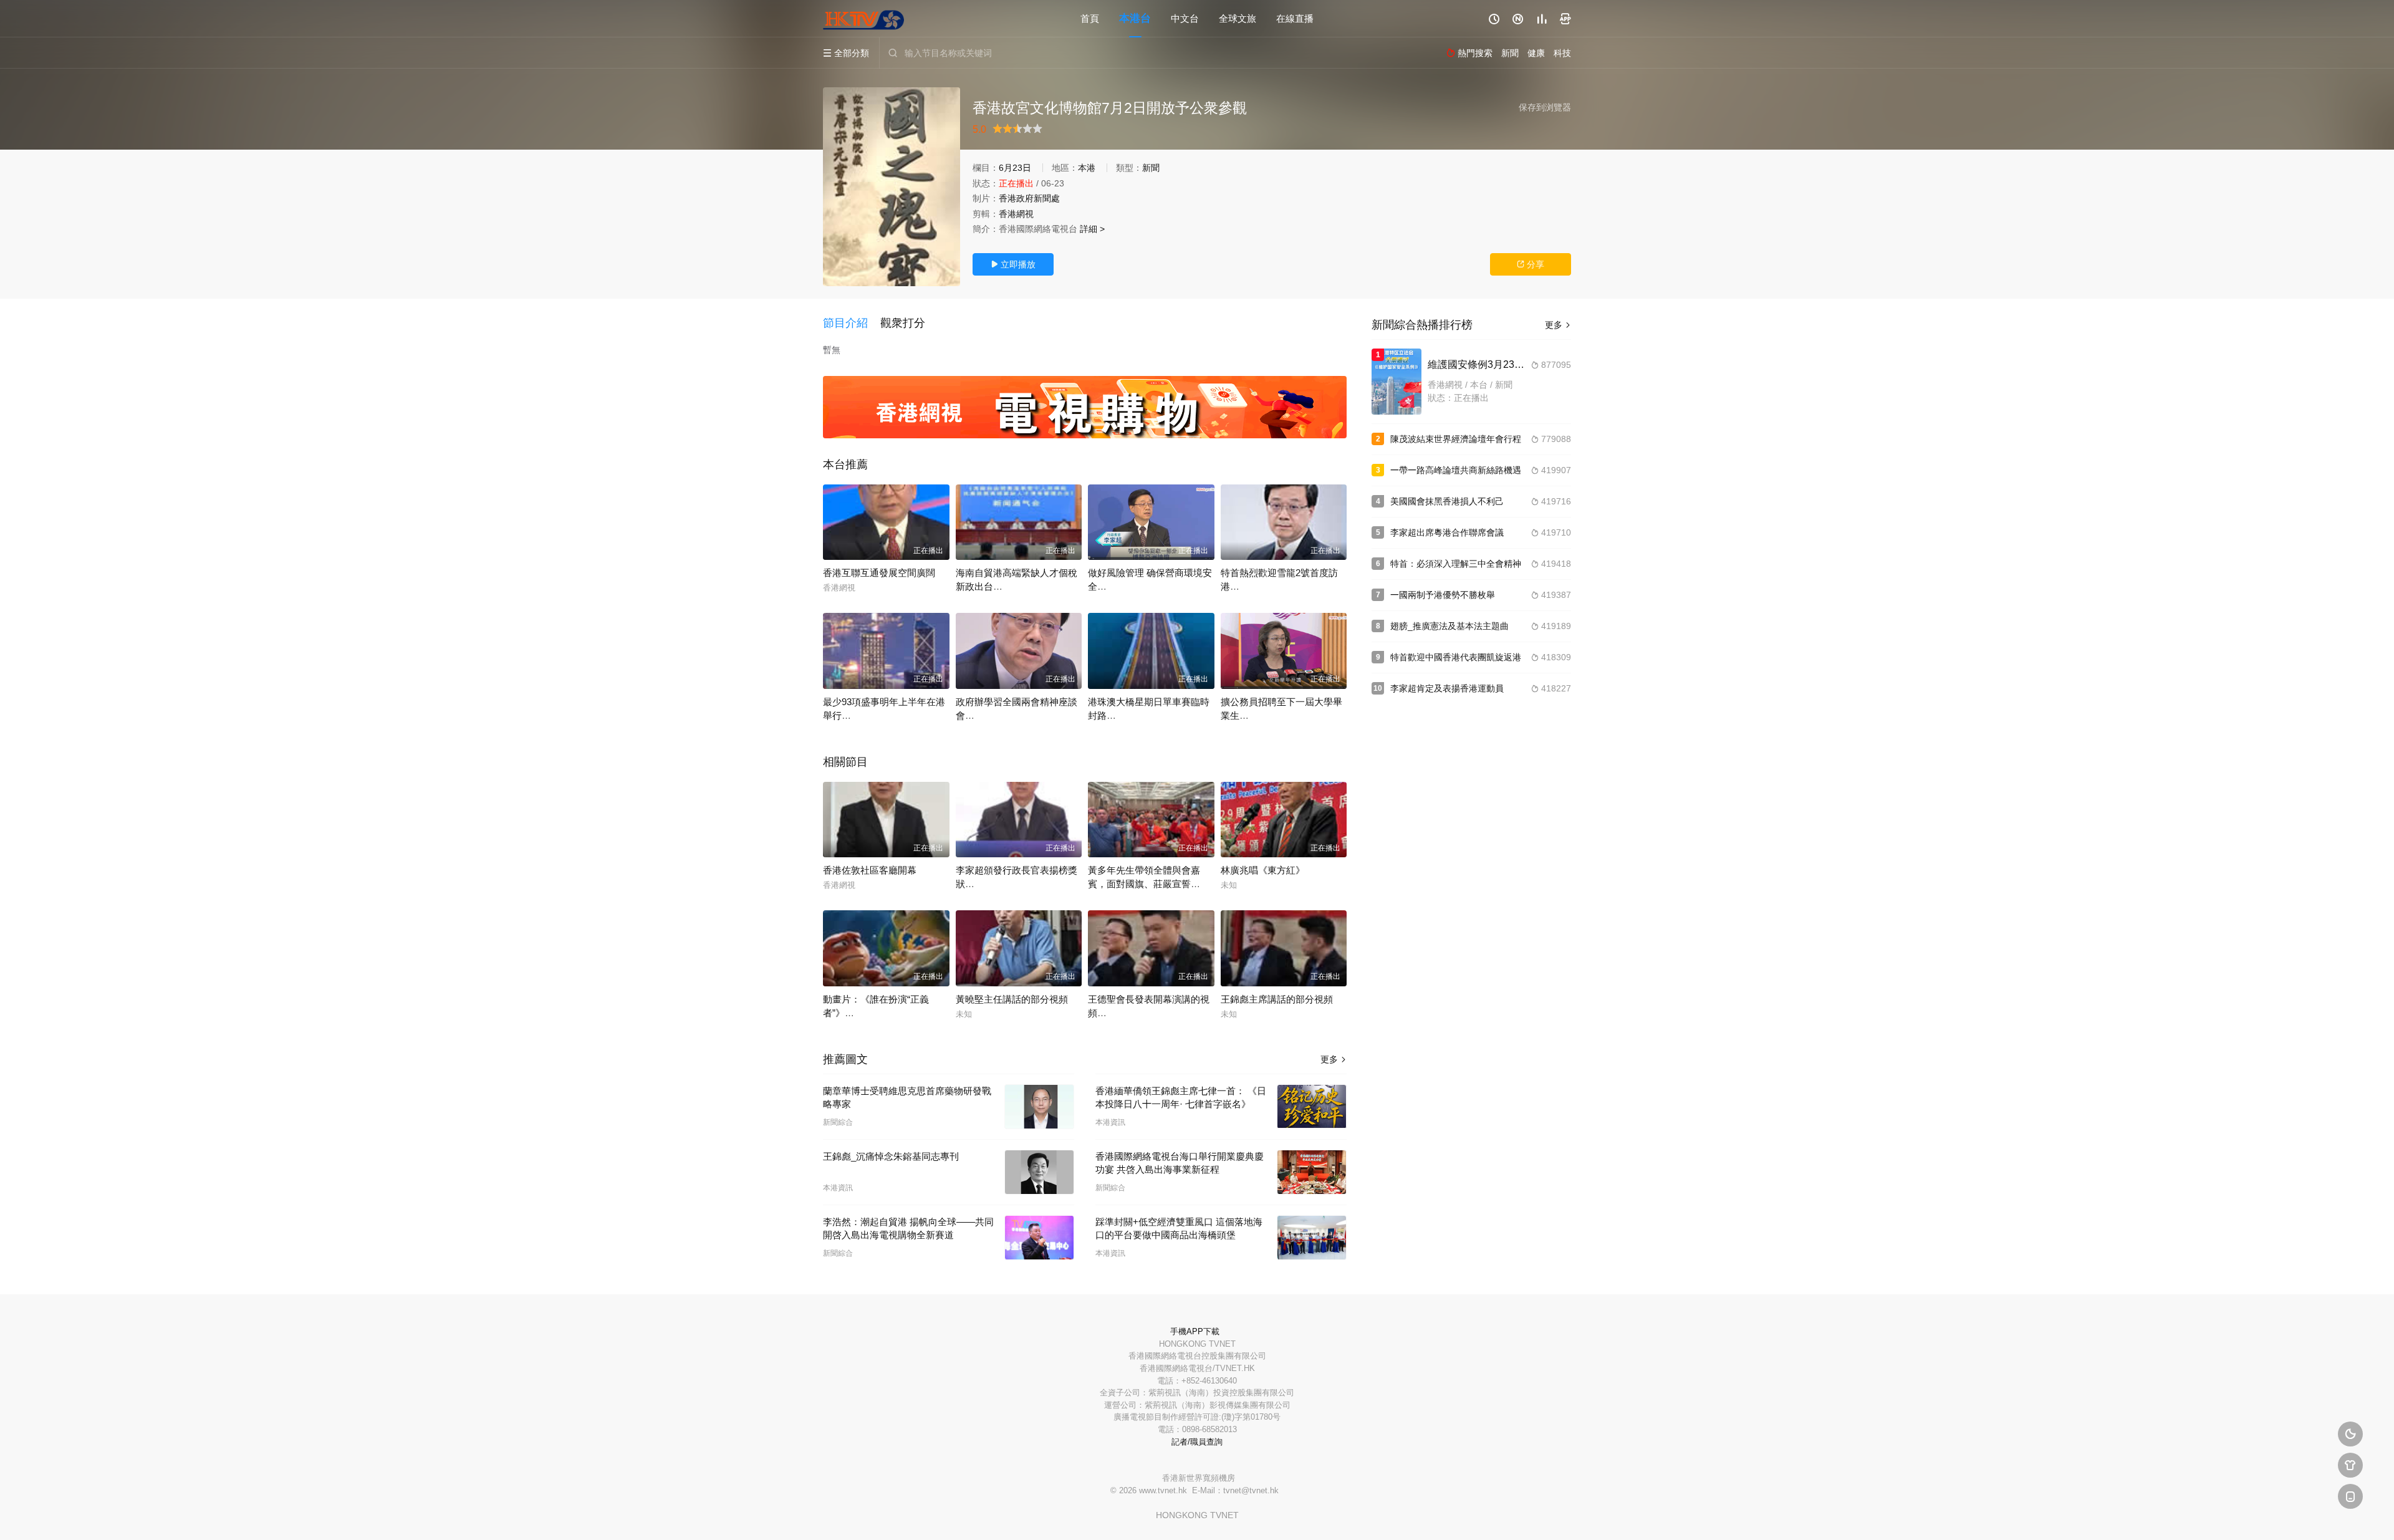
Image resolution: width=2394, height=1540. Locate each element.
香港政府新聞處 (1029, 198)
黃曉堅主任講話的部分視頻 (1012, 999)
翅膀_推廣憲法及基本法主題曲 (1449, 626)
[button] (852, 324)
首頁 (1090, 18)
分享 (1531, 264)
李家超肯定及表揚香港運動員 (1447, 688)
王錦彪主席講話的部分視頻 (1277, 999)
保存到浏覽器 (1545, 107)
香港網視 (1016, 214)
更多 (1334, 1059)
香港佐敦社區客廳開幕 (870, 870)
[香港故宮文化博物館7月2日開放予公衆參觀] (892, 187)
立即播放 (1013, 264)
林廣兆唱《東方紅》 (1263, 870)
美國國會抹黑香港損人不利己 (1447, 501)
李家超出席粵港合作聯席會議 (1447, 532)
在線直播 (1295, 18)
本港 (1087, 168)
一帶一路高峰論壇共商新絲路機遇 (1456, 470)
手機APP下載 (1195, 1331)
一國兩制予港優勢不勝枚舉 (1443, 595)
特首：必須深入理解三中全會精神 (1456, 564)
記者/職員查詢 (1197, 1442)
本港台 (1135, 18)
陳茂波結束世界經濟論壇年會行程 (1456, 439)
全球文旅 (1238, 18)
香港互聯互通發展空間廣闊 (879, 573)
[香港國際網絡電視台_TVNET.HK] (863, 19)
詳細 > (1092, 229)
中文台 (1185, 18)
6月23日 (1015, 168)
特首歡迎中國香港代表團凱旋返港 (1456, 657)
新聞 (1151, 168)
